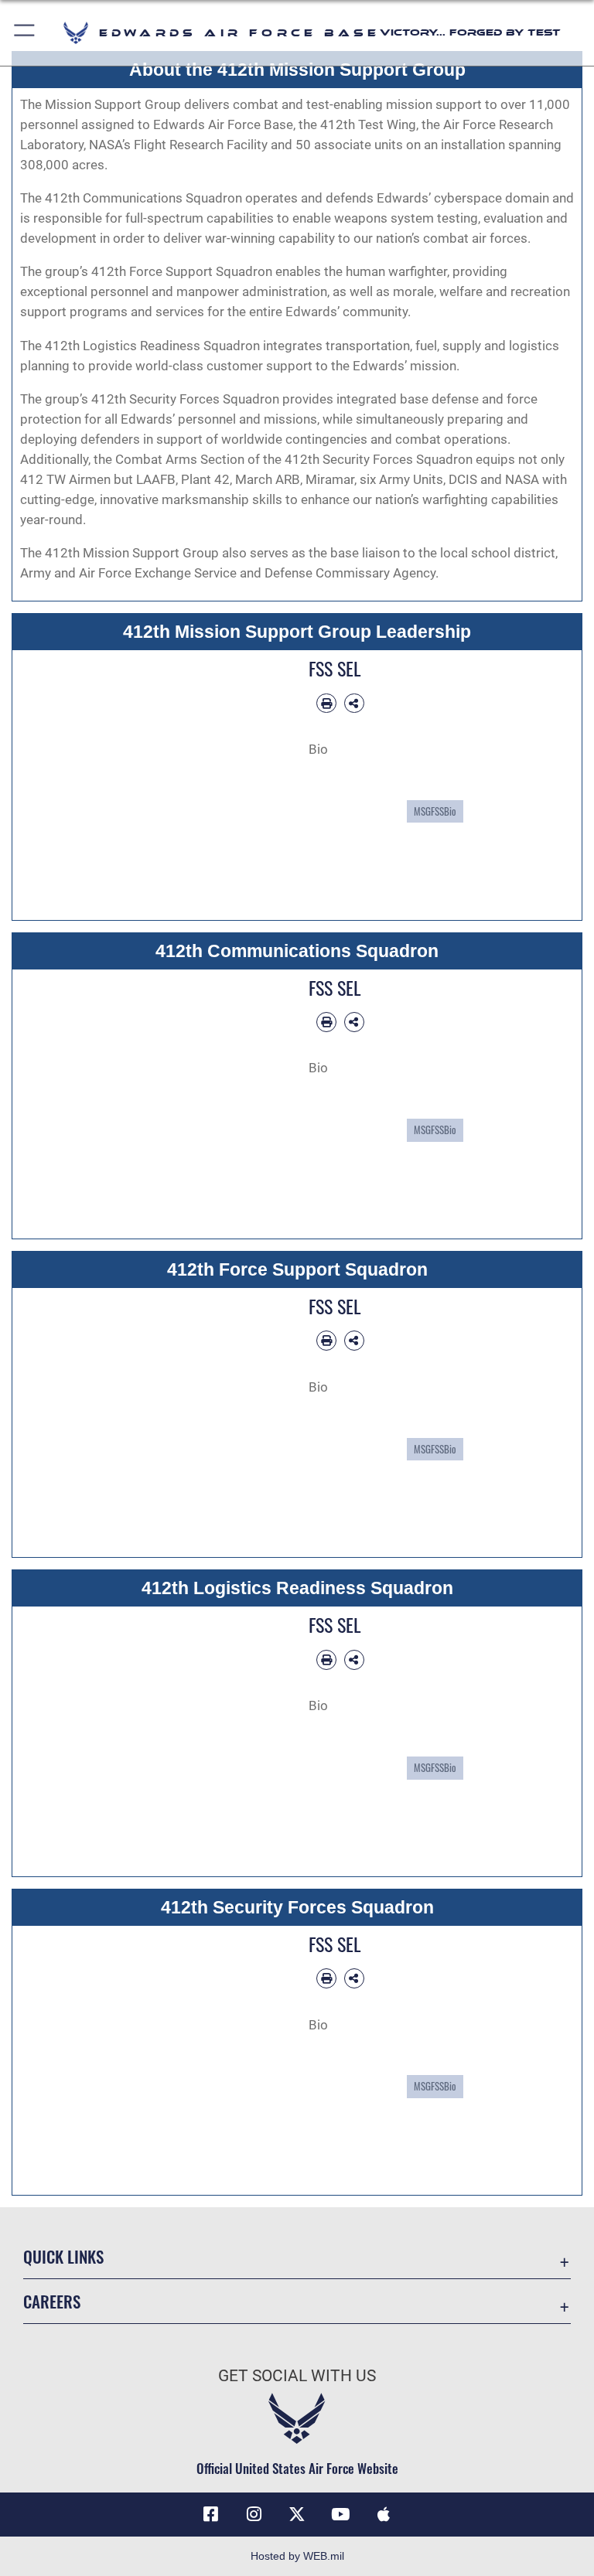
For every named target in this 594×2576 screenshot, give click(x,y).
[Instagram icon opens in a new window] (254, 2514)
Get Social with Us (297, 2376)
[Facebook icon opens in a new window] (210, 2514)
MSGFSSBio (435, 811)
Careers (52, 2301)
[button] (25, 33)
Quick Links (63, 2256)
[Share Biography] (354, 704)
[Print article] (326, 704)
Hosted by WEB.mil (297, 2556)
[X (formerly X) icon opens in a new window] (297, 2514)
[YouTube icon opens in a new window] (340, 2514)
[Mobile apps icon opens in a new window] (384, 2514)
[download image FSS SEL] (271, 659)
